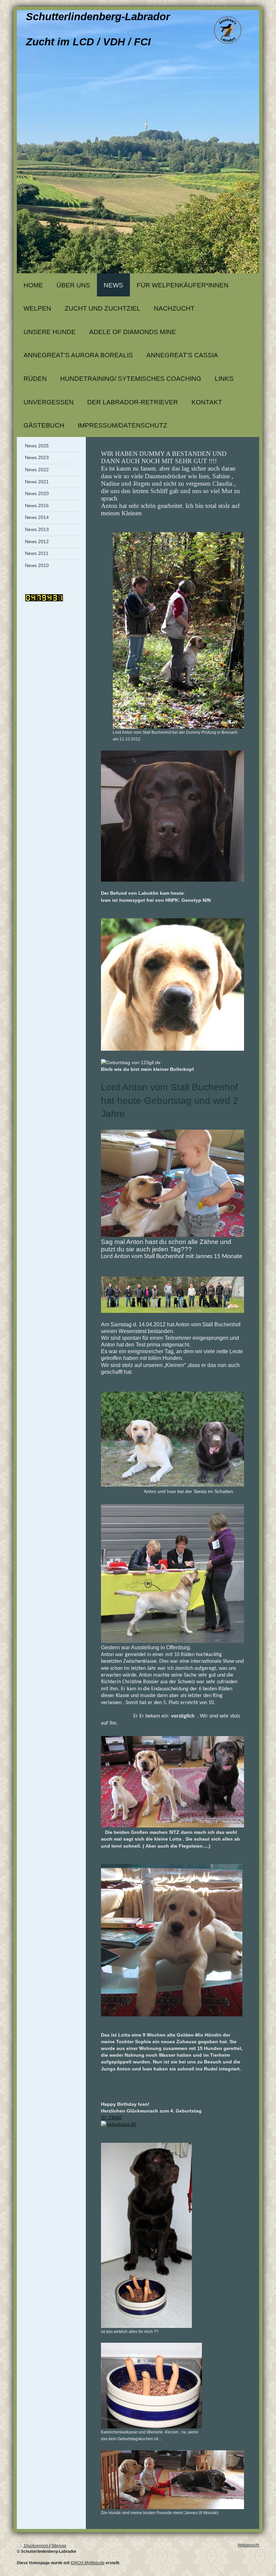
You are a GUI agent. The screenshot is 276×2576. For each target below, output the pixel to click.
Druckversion (36, 2546)
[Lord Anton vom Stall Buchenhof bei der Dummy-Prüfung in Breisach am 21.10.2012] (178, 630)
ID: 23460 (111, 2118)
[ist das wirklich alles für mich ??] (146, 2235)
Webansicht (248, 2545)
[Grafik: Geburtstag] (172, 2124)
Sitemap (59, 2546)
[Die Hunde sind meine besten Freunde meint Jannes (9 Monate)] (172, 2480)
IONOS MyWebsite (88, 2563)
